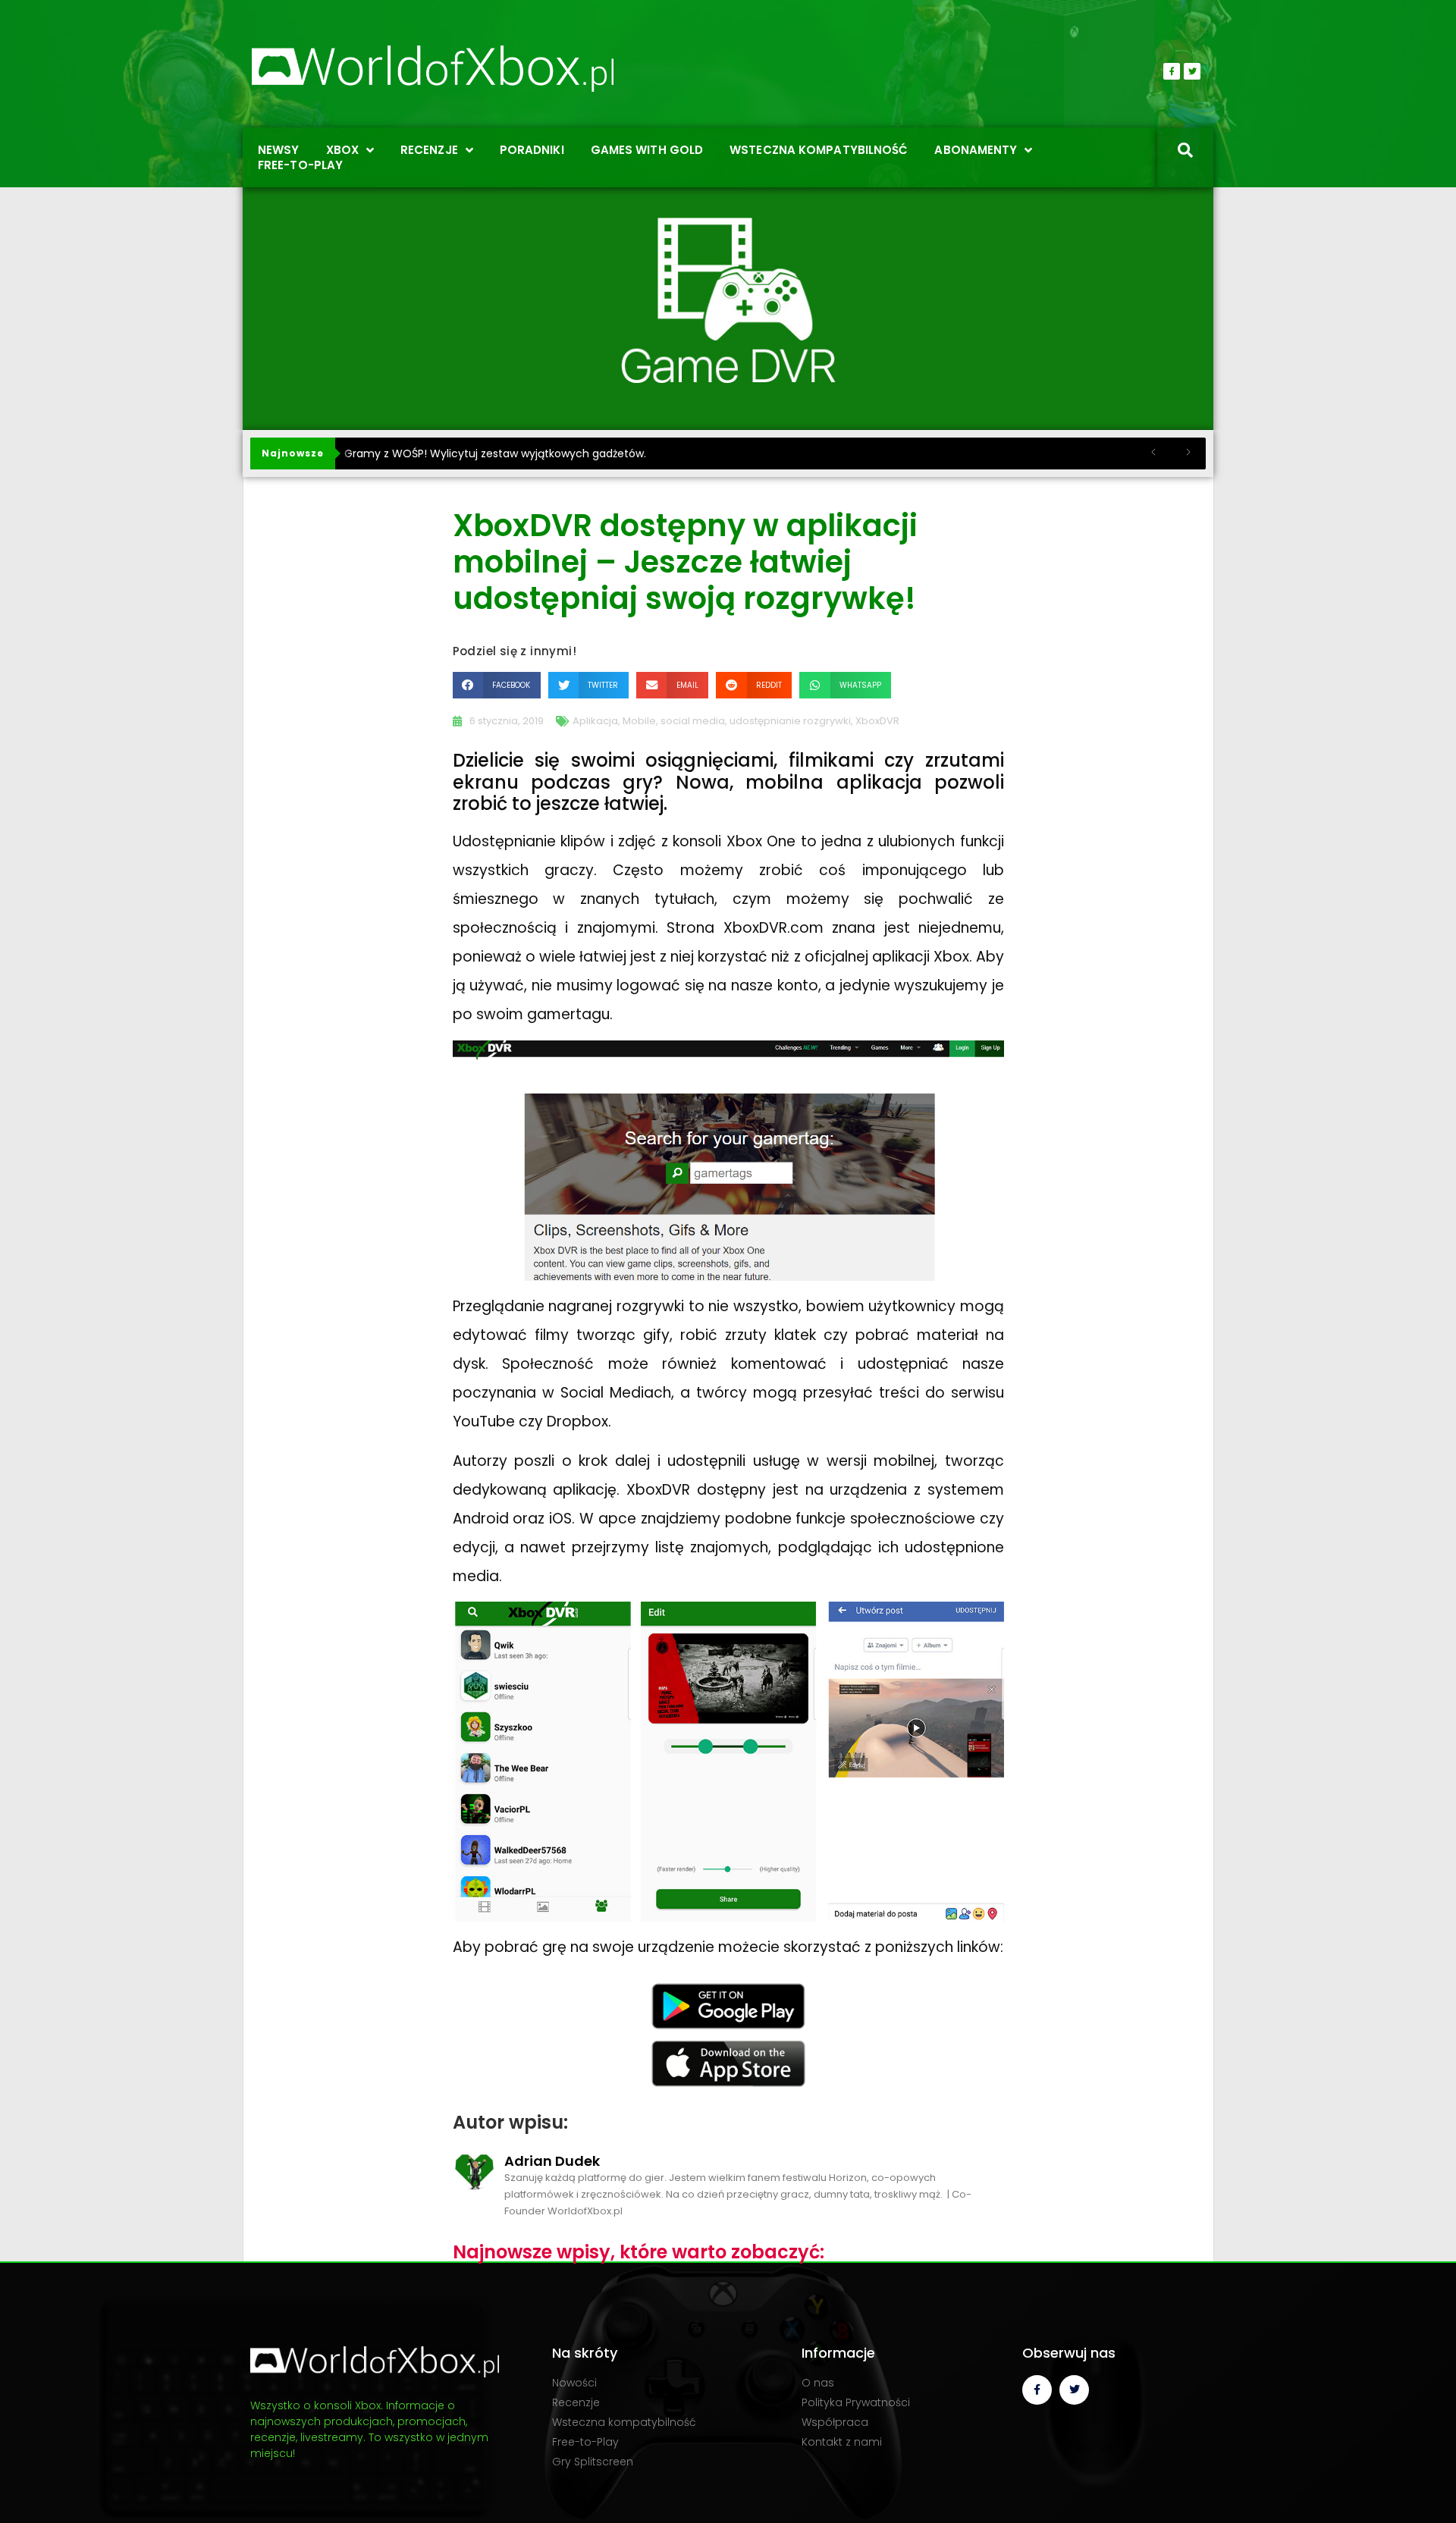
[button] (497, 685)
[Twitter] (1192, 71)
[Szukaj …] (1185, 152)
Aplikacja (595, 721)
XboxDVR (877, 721)
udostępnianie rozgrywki (790, 721)
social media (693, 721)
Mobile (639, 721)
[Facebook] (1172, 71)
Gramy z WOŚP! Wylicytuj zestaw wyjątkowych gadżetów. (495, 453)
